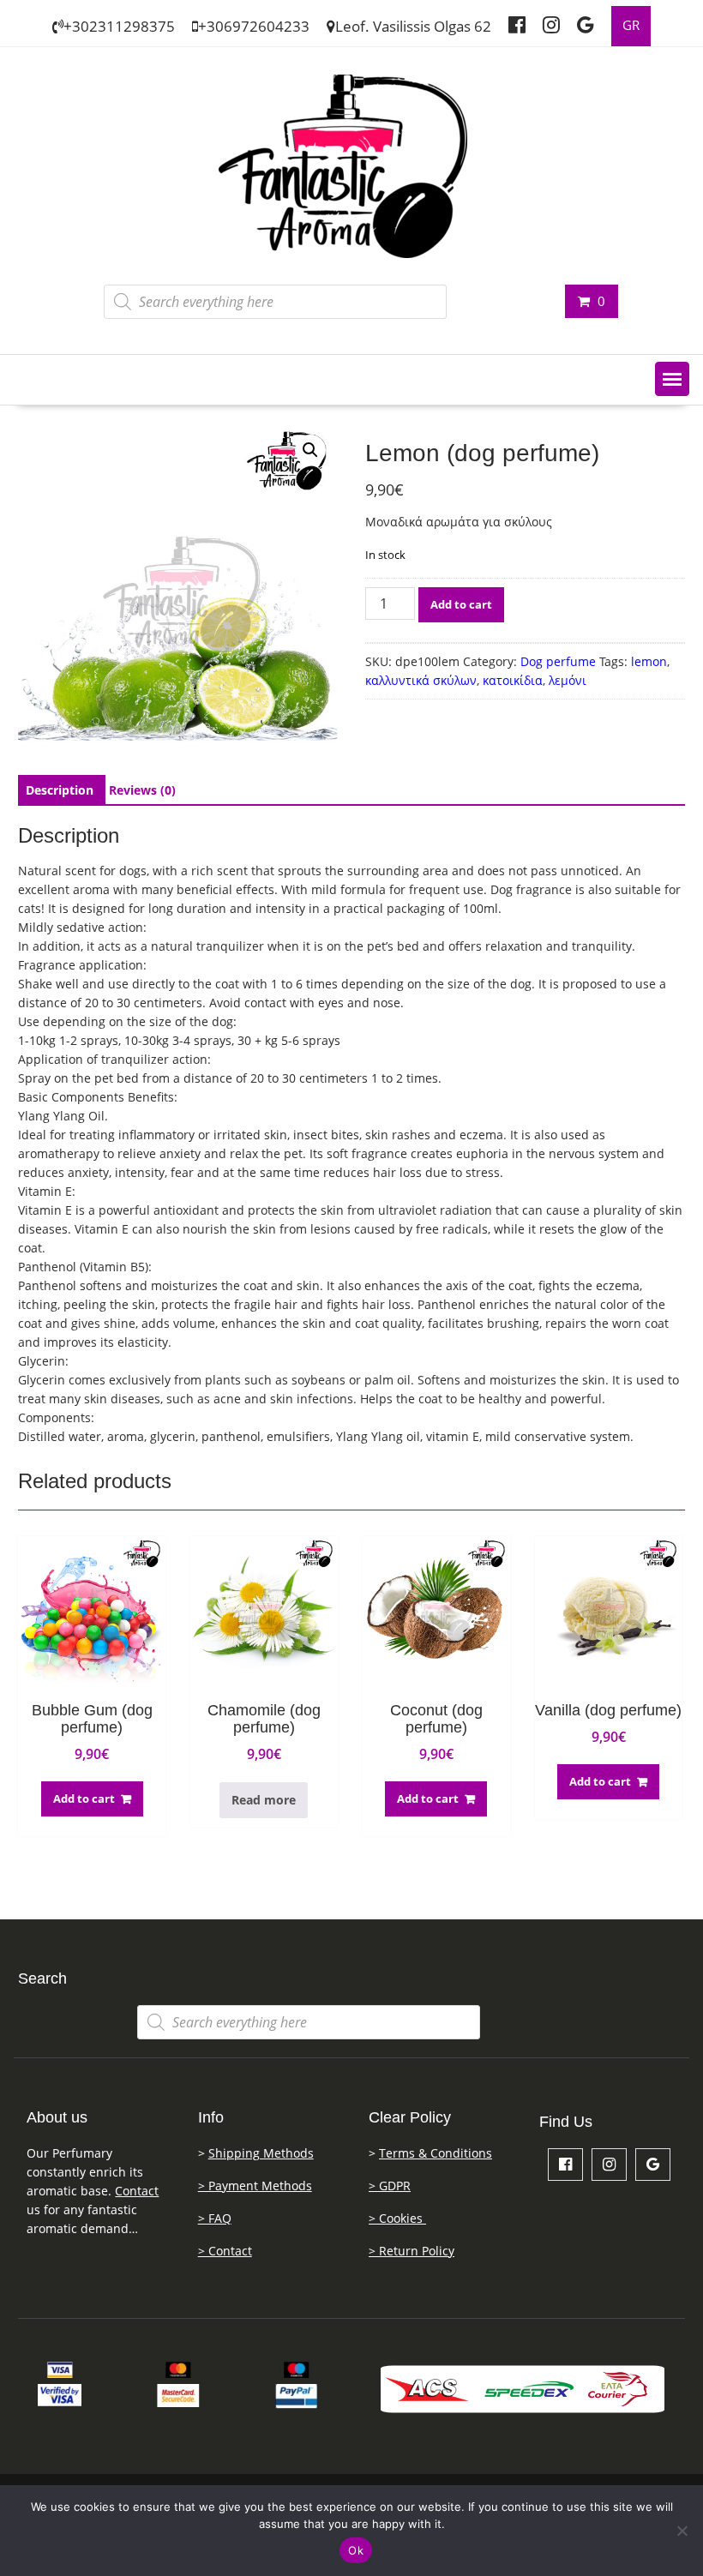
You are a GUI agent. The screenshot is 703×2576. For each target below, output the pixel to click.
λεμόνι (568, 680)
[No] (682, 2531)
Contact (137, 2191)
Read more (264, 1800)
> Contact (225, 2251)
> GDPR (390, 2186)
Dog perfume (558, 661)
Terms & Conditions (436, 2153)
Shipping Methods (261, 2153)
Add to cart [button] (84, 1798)
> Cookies (397, 2218)
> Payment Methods (255, 2186)
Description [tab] (60, 790)
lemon (649, 661)
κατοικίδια (513, 680)
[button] (672, 379)
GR (631, 25)
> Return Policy (412, 2251)
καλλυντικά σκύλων (421, 680)
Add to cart (461, 604)
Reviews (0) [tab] (142, 790)
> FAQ (215, 2218)
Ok (356, 2550)
